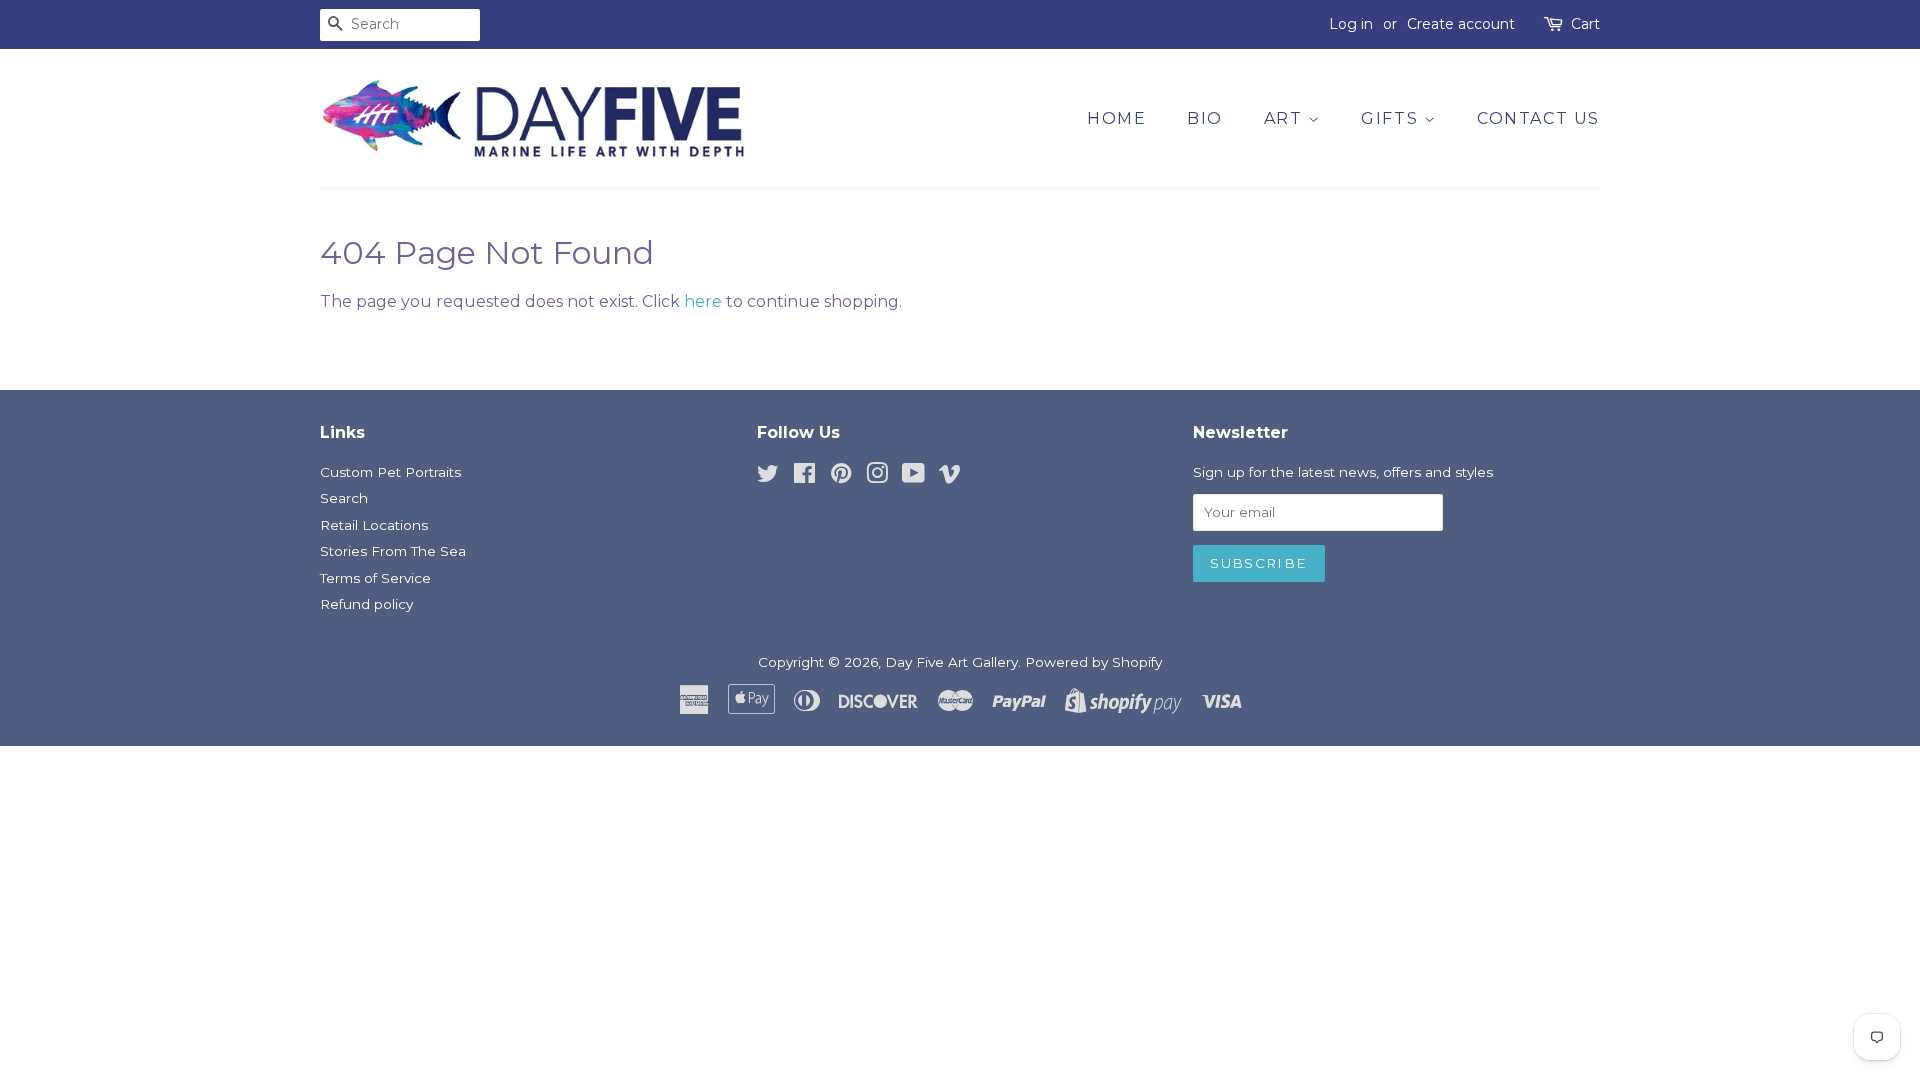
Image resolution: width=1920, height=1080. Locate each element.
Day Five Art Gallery (951, 662)
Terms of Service (375, 578)
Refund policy (366, 604)
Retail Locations (374, 525)
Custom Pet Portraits (390, 472)
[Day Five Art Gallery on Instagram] (877, 477)
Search (344, 498)
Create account (1461, 24)
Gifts (1392, 118)
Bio (1205, 118)
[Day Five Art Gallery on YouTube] (913, 477)
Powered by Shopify (1093, 662)
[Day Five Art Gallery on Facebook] (804, 477)
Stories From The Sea (393, 551)
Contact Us (1538, 118)
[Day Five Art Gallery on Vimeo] (950, 477)
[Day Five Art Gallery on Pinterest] (841, 477)
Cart (1585, 24)
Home (1116, 118)
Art (1286, 118)
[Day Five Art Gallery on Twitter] (768, 477)
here (703, 301)
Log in (1351, 24)
